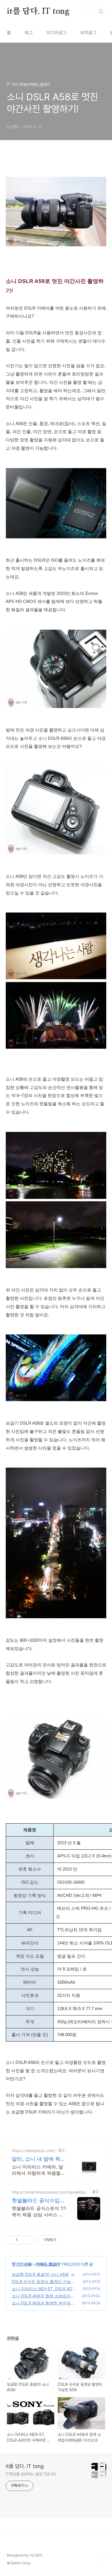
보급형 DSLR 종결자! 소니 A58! (40, 2274)
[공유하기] (23, 2240)
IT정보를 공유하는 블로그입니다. (31, 2474)
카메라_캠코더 (48, 2264)
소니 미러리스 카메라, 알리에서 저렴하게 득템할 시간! (37, 2170)
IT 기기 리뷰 (22, 2264)
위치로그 (88, 33)
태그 (29, 33)
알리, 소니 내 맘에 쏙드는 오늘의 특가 (39, 2159)
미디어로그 (57, 33)
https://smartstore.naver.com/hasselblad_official (50, 2192)
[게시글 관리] (30, 2240)
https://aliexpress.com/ (33, 2151)
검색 (88, 11)
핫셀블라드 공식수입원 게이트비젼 (38, 2201)
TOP (101, 2558)
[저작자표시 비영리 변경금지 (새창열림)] (69, 2240)
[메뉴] (101, 11)
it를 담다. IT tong (38, 11)
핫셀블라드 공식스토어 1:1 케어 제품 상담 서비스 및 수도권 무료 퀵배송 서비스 (39, 2212)
